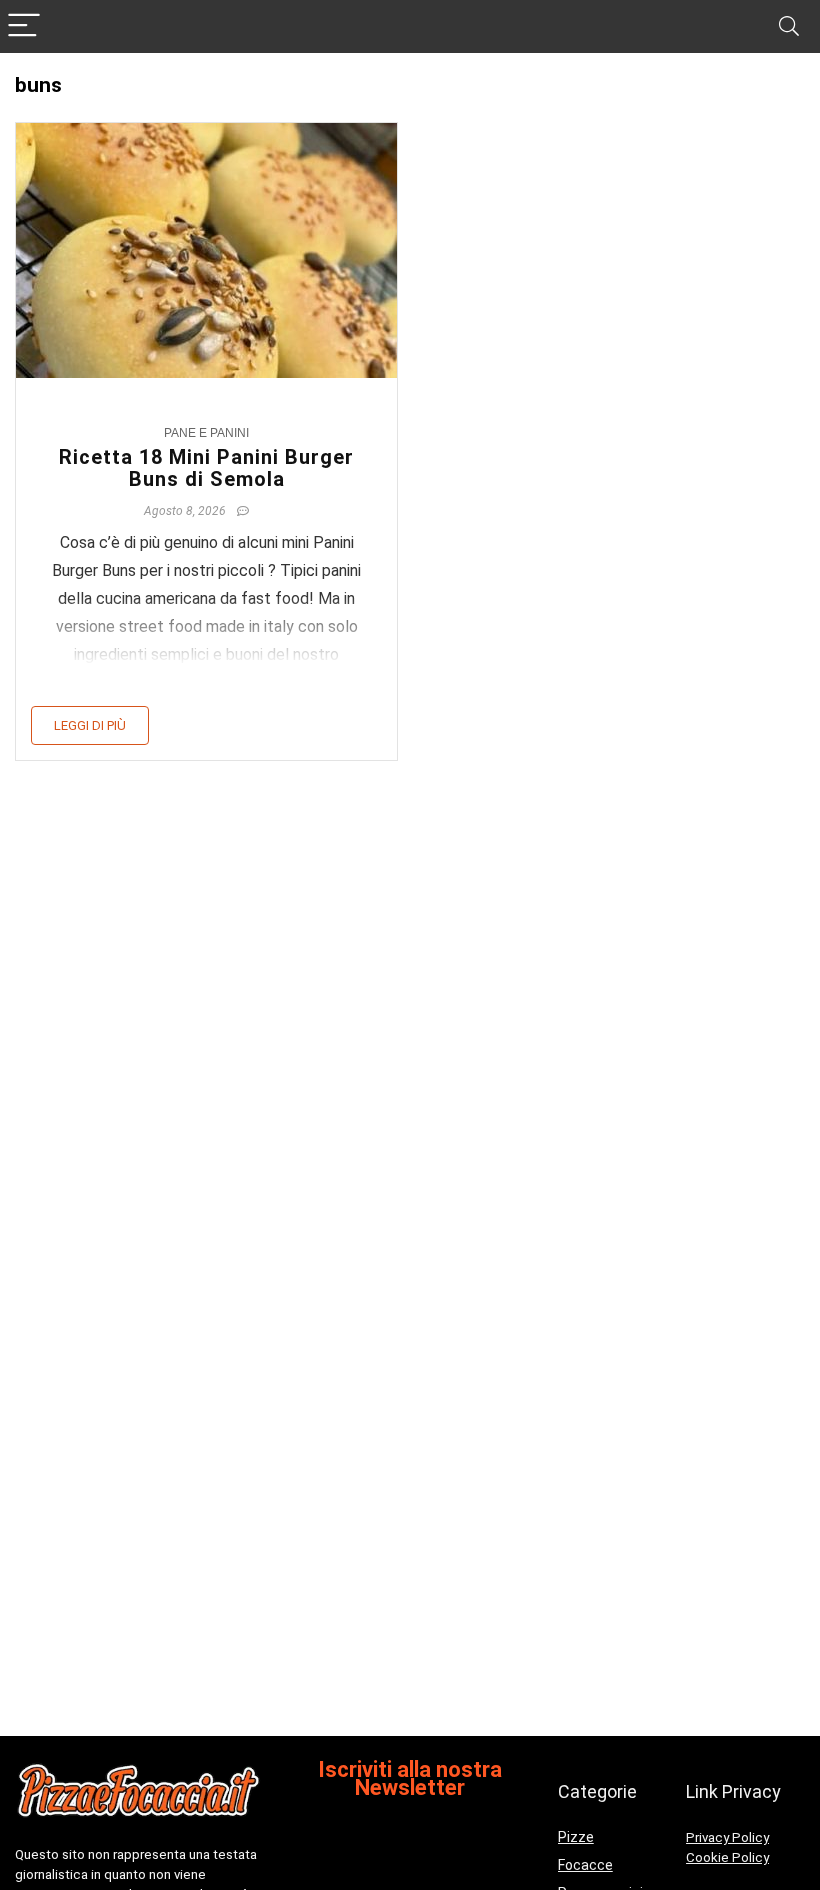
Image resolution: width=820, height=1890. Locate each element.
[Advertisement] (410, 1576)
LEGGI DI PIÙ (90, 725)
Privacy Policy (727, 1837)
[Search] (789, 26)
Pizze (576, 1837)
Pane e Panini (206, 433)
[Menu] (24, 26)
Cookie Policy (727, 1857)
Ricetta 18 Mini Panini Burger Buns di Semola (206, 468)
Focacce (585, 1865)
